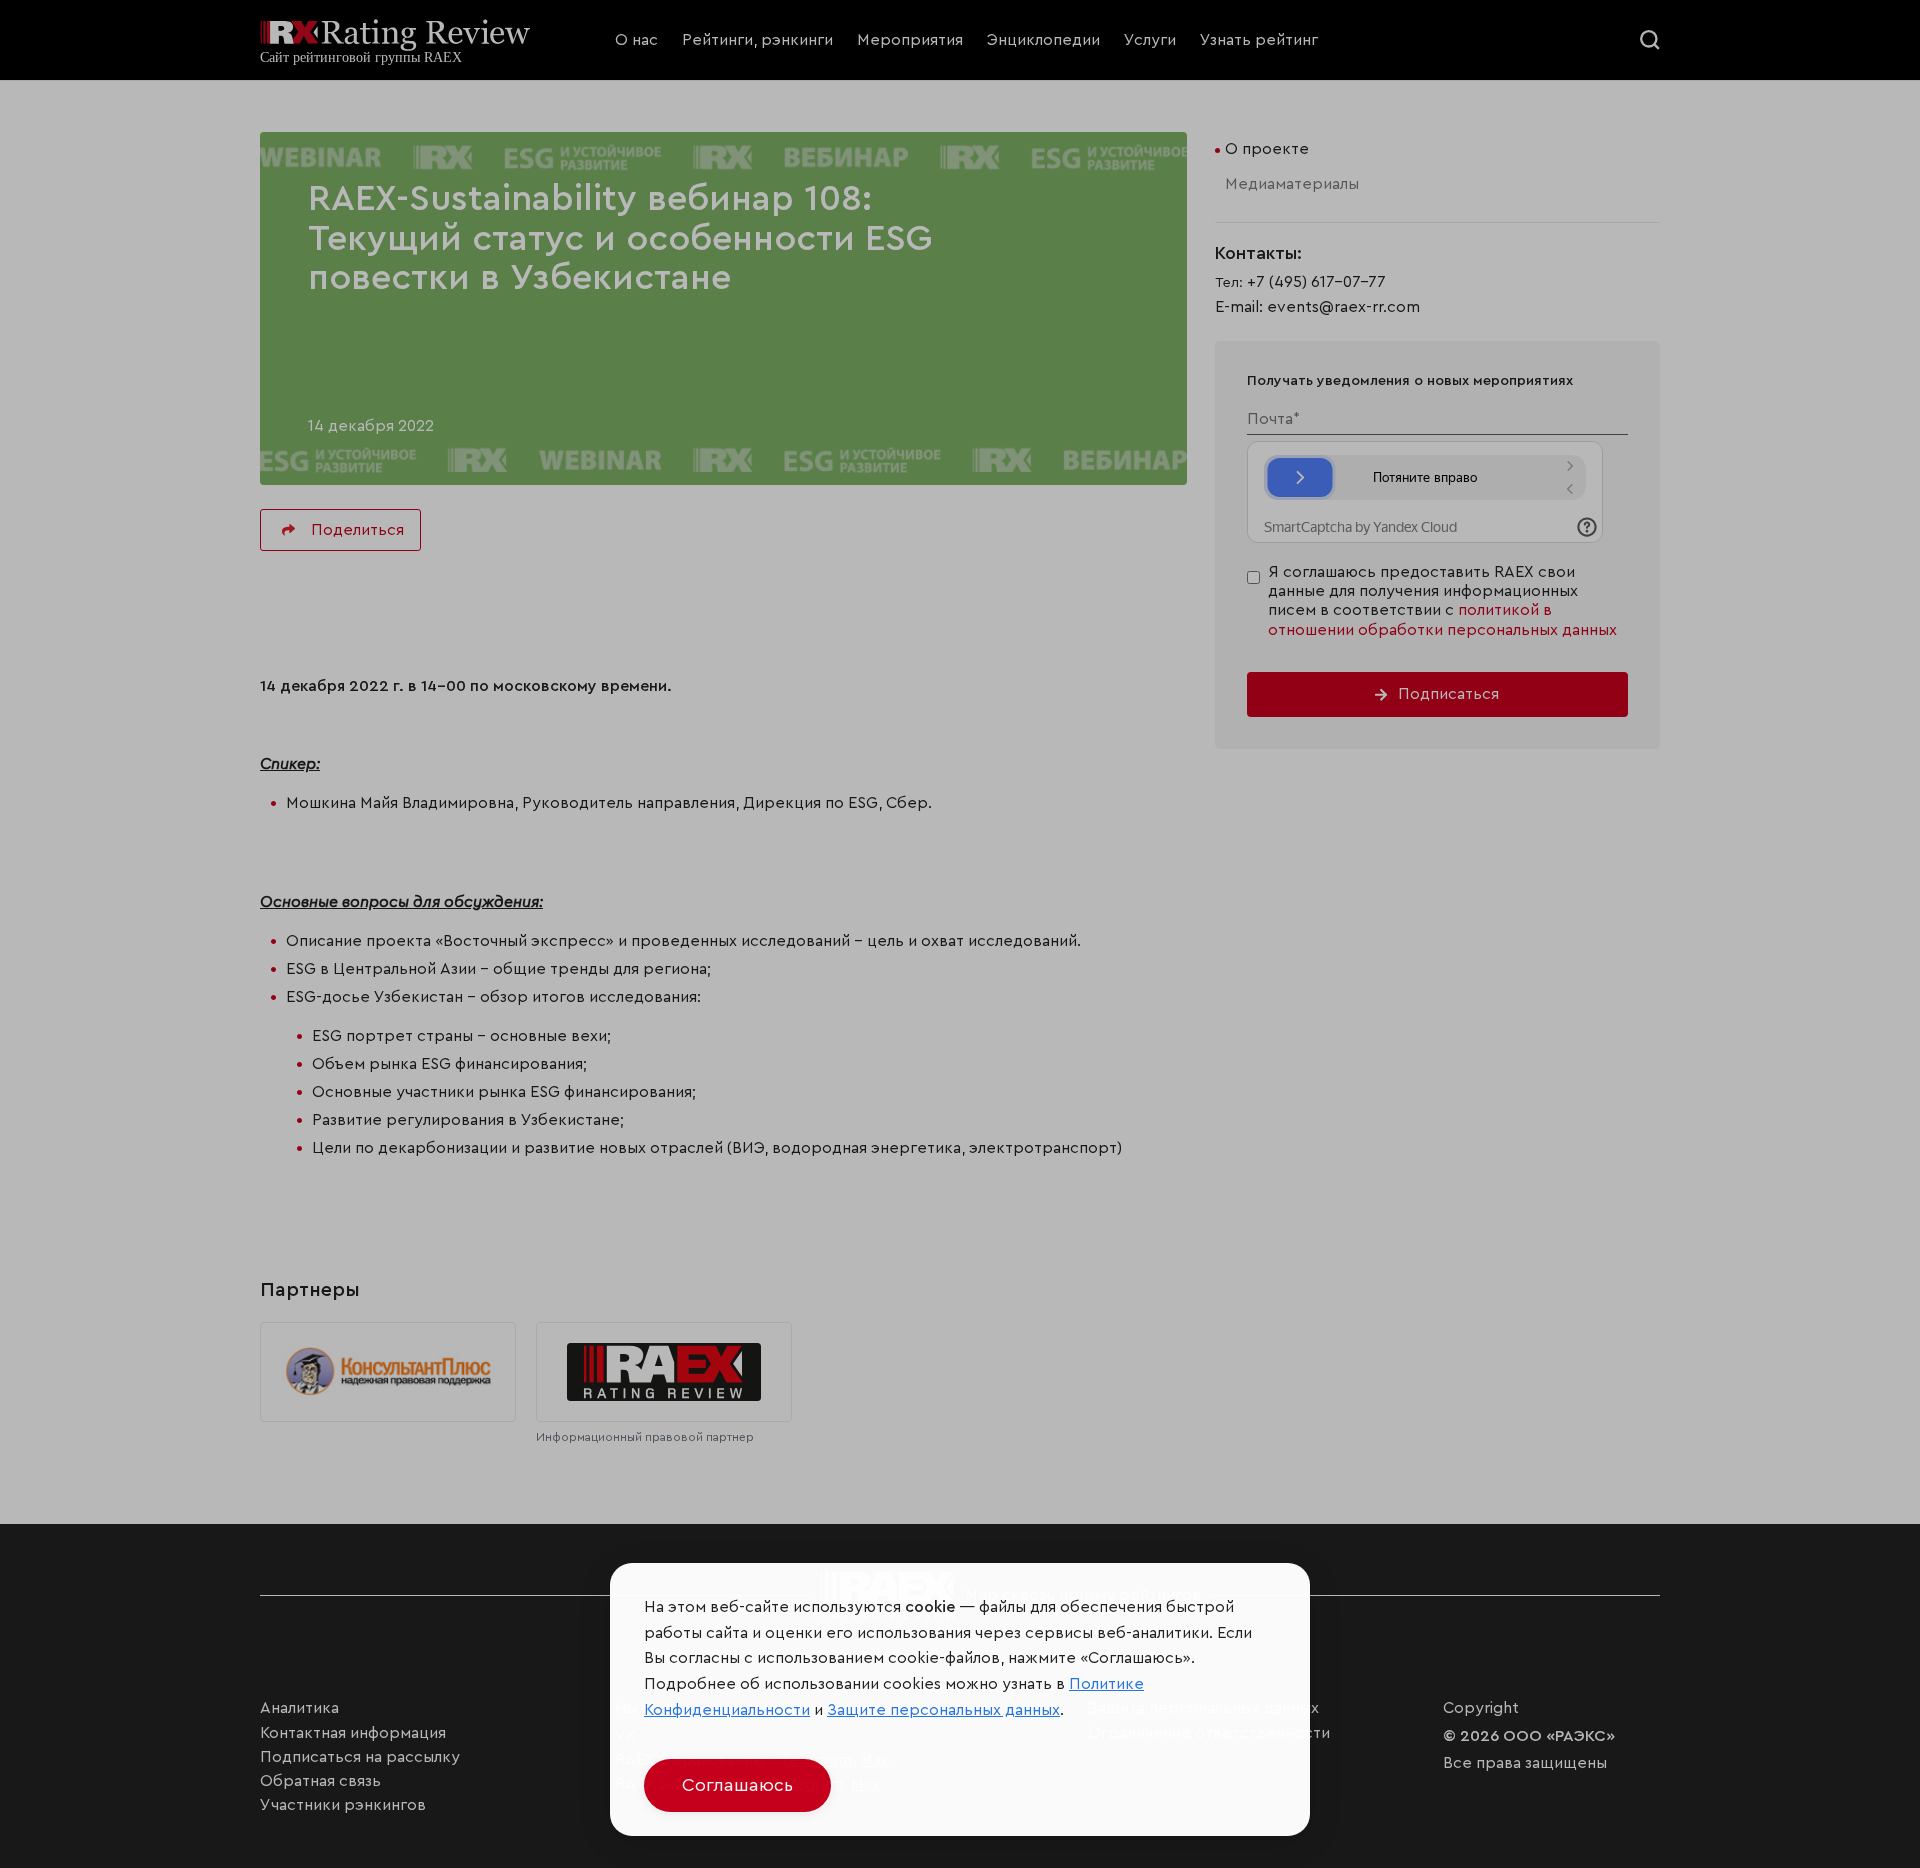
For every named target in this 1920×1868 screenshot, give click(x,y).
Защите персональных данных (943, 1710)
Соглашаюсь (737, 1785)
